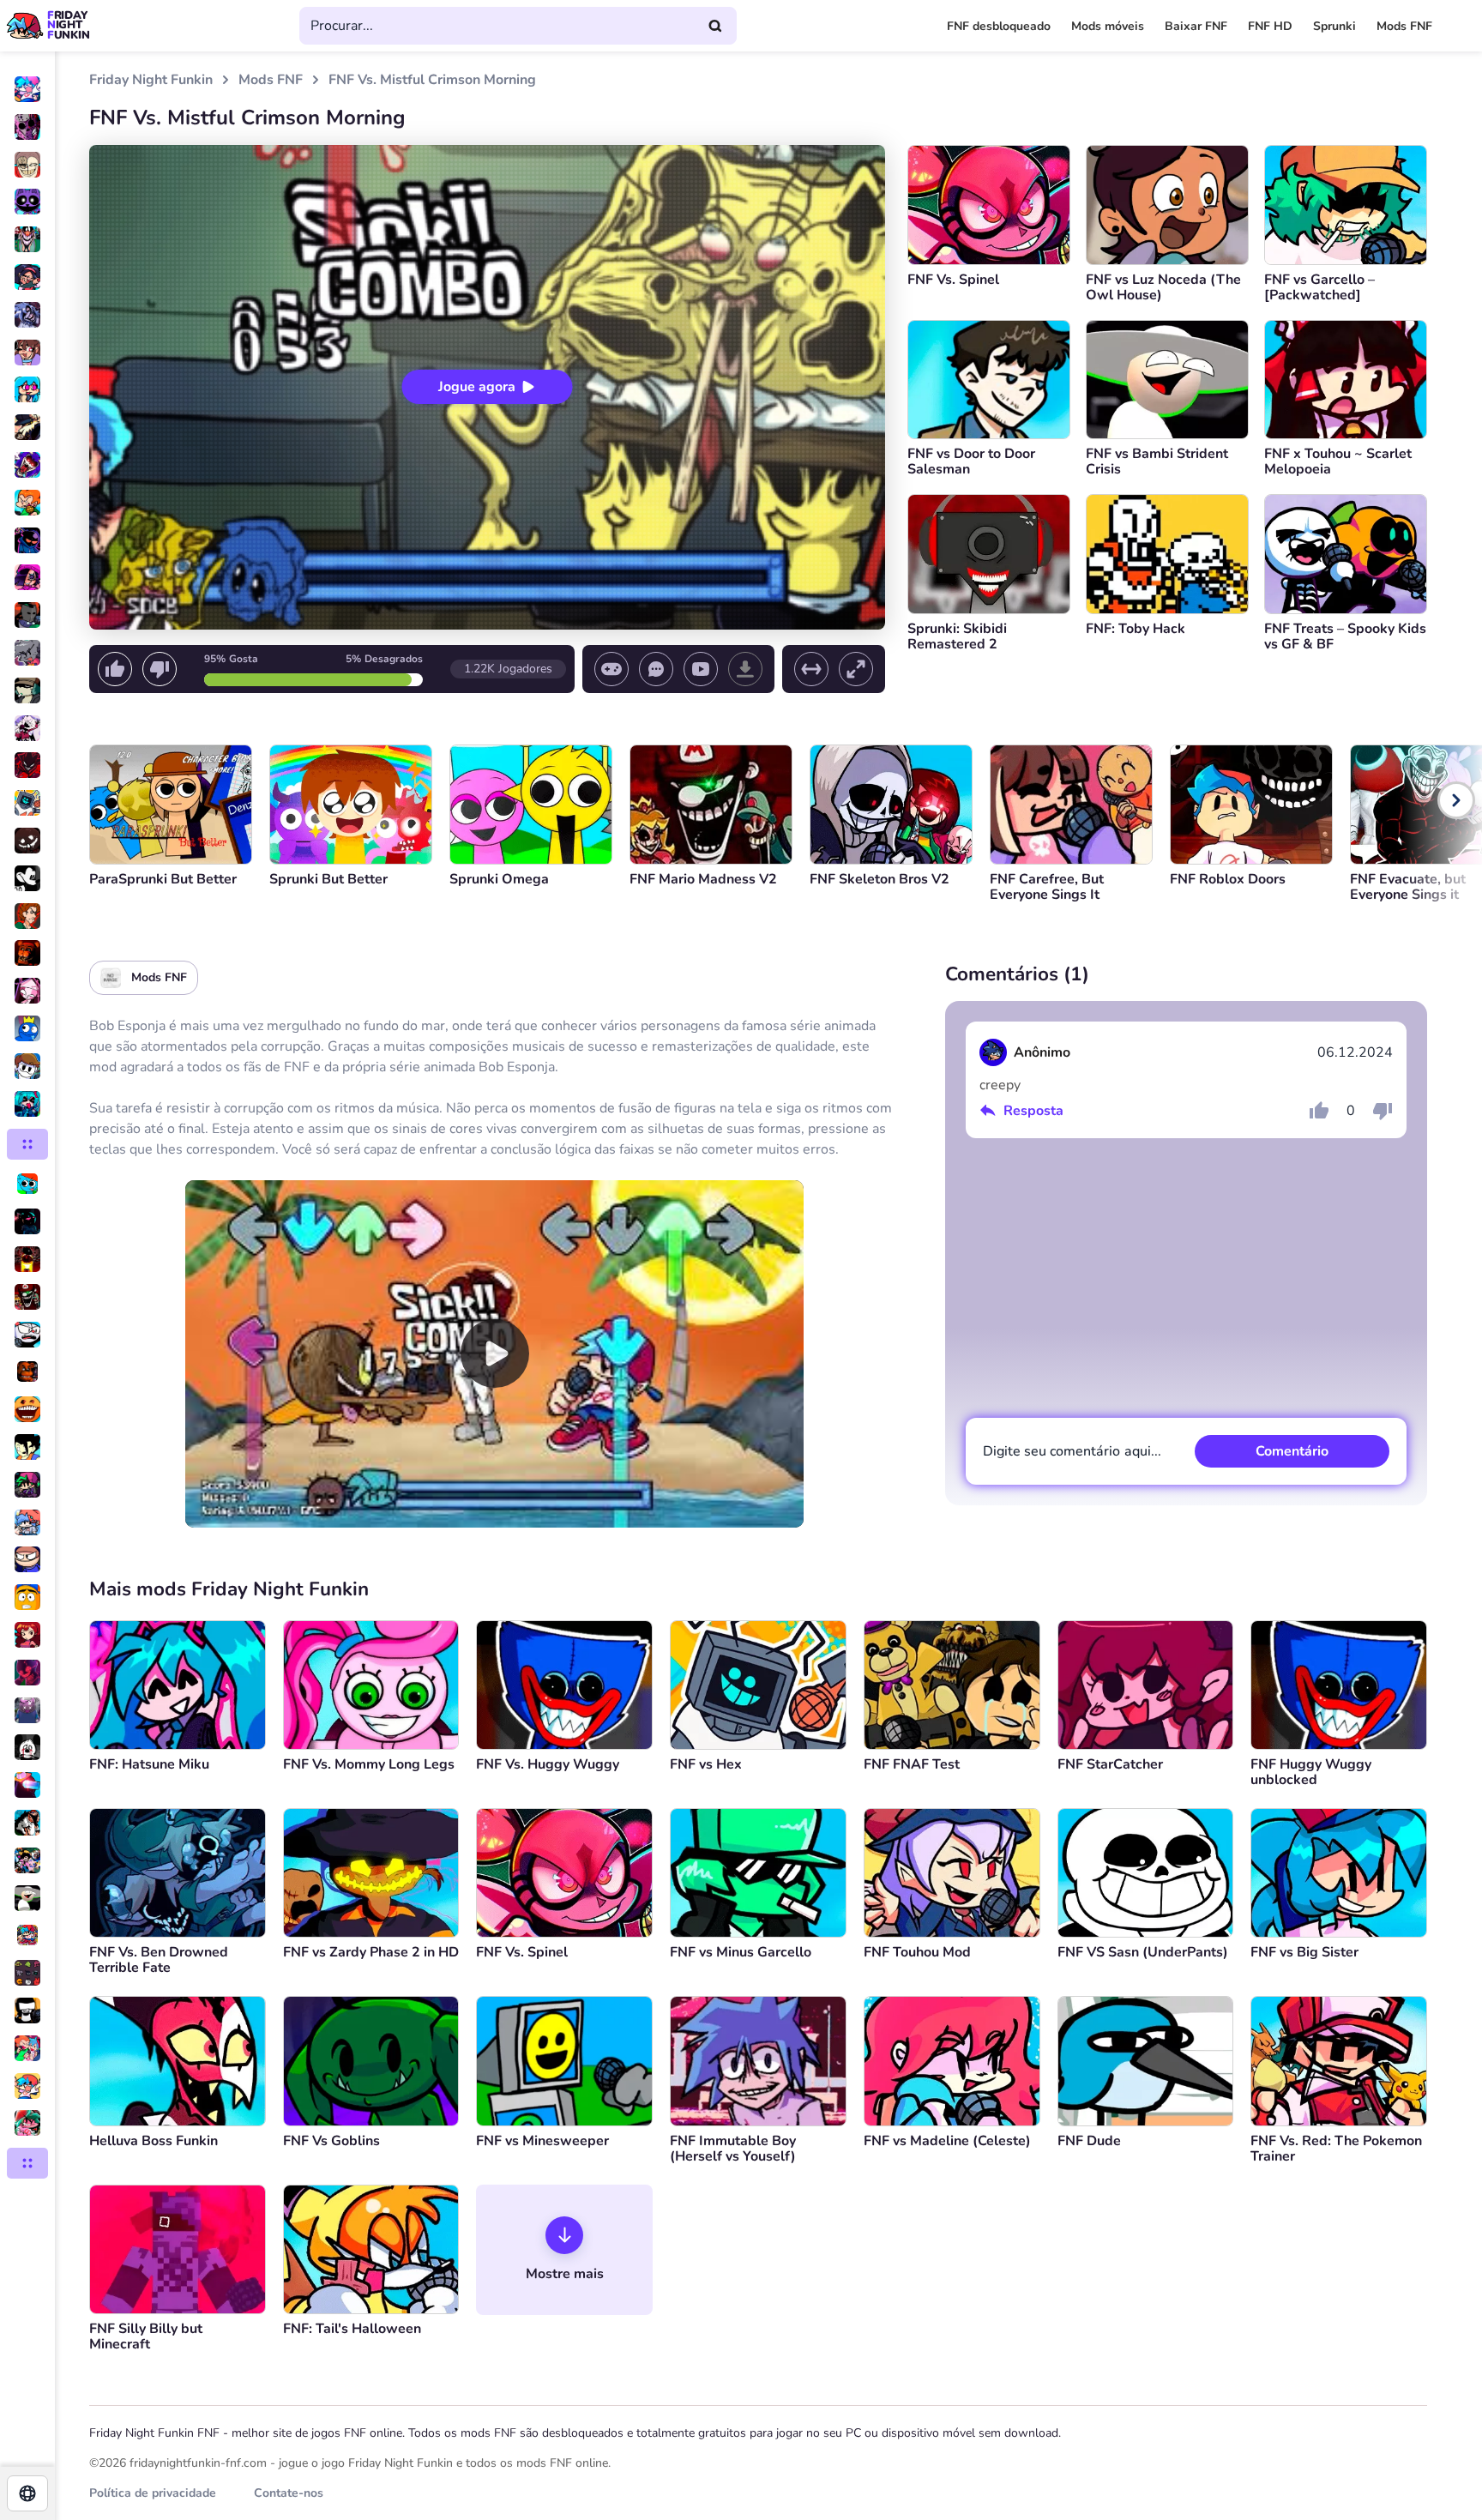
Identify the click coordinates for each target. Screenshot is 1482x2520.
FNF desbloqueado (999, 26)
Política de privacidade (153, 2493)
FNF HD (1270, 26)
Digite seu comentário (1072, 1451)
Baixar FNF (1196, 26)
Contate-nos (289, 2493)
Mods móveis (1108, 26)
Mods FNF (1404, 26)
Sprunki (1334, 26)
